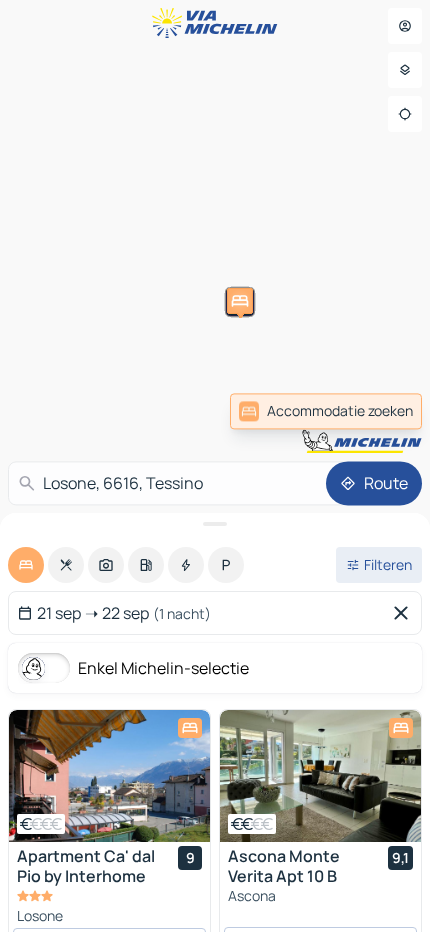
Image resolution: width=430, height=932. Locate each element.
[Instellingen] (405, 70)
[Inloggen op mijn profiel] (405, 26)
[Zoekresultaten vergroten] (215, 524)
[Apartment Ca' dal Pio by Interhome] (109, 776)
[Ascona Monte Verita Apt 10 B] (320, 776)
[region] (109, 776)
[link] (326, 411)
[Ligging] (405, 114)
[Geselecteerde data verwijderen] (405, 613)
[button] (137, 322)
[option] (26, 565)
